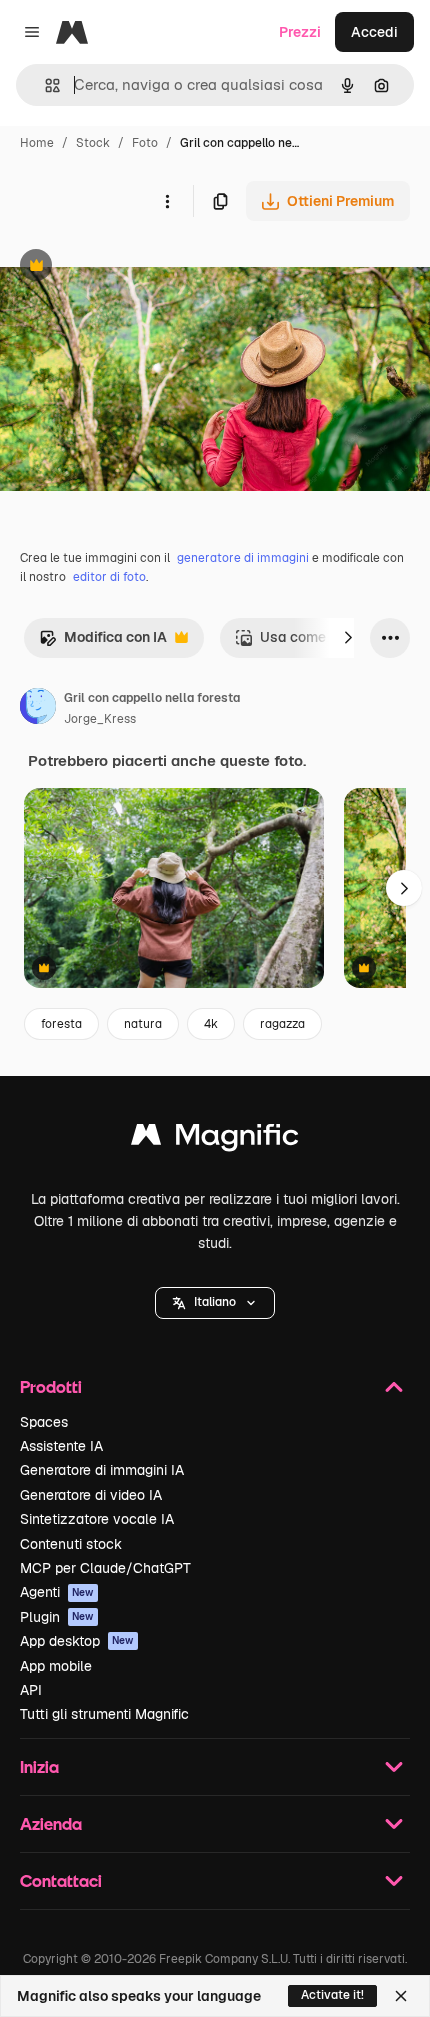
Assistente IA (61, 1446)
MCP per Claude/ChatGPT (105, 1568)
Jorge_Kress (100, 719)
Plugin (57, 1617)
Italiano (215, 1302)
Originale (132, 267)
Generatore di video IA (91, 1495)
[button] (215, 1303)
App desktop (77, 1641)
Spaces (44, 1422)
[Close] (401, 1996)
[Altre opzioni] (167, 201)
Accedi (374, 32)
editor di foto (109, 577)
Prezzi (300, 32)
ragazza (282, 1024)
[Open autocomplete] (44, 85)
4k (211, 1024)
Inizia (39, 1766)
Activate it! (332, 1995)
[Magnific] (215, 1139)
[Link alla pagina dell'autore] (38, 709)
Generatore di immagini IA (102, 1470)
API (31, 1690)
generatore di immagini (243, 558)
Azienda (51, 1823)
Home (37, 143)
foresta (61, 1024)
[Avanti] (348, 638)
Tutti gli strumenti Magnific (104, 1714)
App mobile (56, 1666)
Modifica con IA (103, 642)
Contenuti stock (71, 1544)
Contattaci (61, 1880)
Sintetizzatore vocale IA (97, 1519)
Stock (93, 143)
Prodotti (51, 1386)
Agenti (57, 1592)
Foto (145, 143)
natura (143, 1024)
